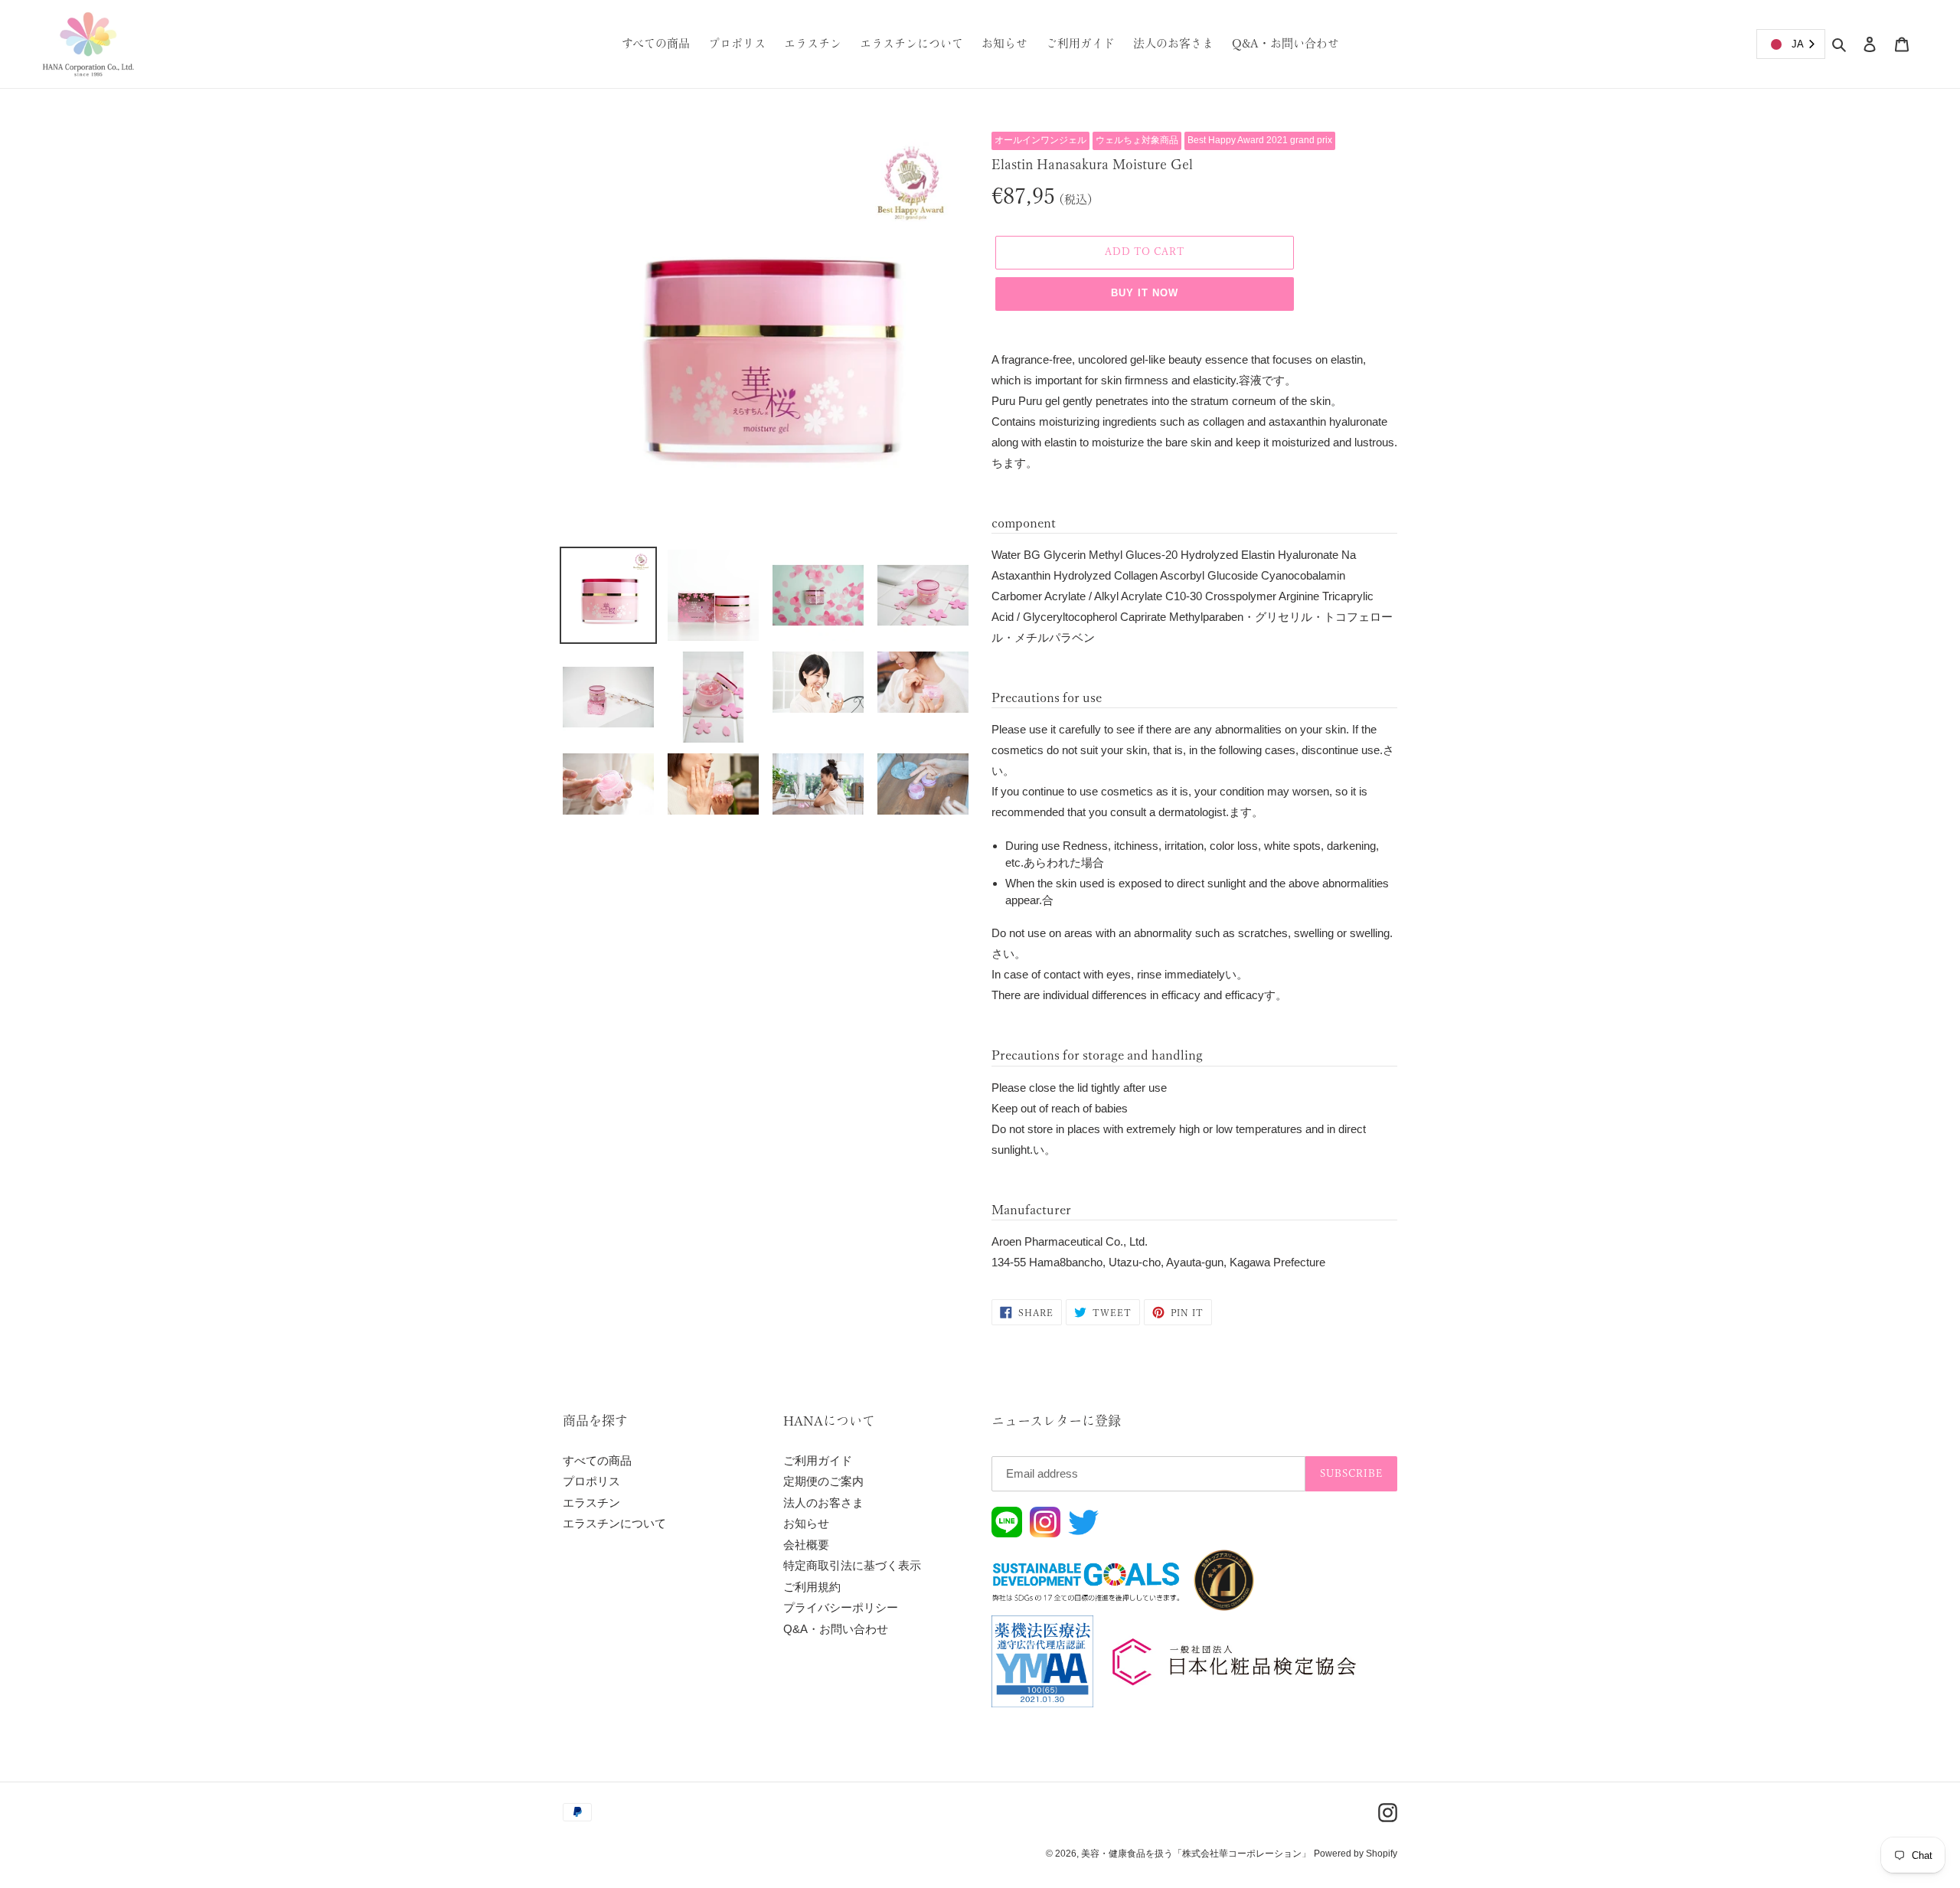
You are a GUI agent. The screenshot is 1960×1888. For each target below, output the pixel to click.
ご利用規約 (812, 1587)
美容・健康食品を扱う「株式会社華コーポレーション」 (1196, 1854)
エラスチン (591, 1503)
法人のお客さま (823, 1503)
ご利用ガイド (818, 1460)
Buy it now (1145, 293)
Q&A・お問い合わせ (836, 1629)
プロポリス (591, 1481)
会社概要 (806, 1545)
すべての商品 (597, 1460)
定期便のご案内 (823, 1481)
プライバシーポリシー (841, 1607)
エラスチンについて (614, 1523)
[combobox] (1791, 44)
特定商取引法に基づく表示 (852, 1565)
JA (1798, 44)
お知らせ (806, 1523)
